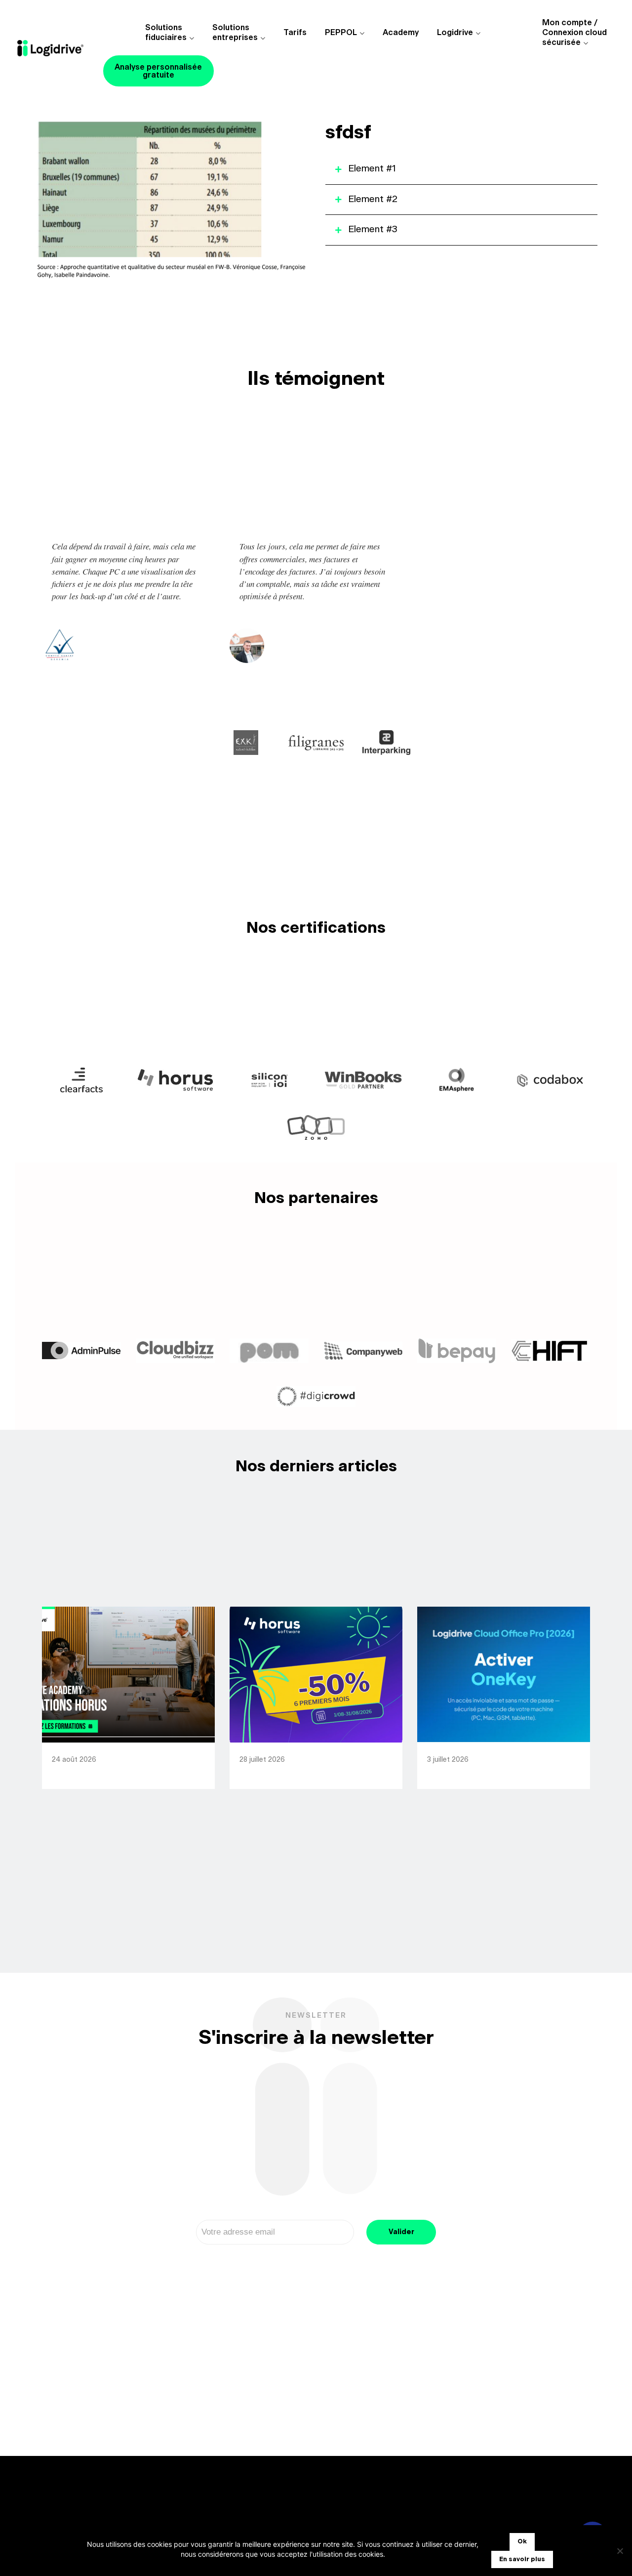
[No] (620, 2551)
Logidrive (455, 33)
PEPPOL (341, 33)
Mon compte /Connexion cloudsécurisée (574, 33)
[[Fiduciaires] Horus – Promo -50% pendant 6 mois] (316, 1675)
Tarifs (295, 33)
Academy (401, 33)
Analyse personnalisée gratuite (158, 71)
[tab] (461, 169)
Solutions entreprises (235, 33)
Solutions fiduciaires (166, 33)
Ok (522, 2542)
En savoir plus (522, 2559)
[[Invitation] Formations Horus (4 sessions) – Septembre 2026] (128, 1675)
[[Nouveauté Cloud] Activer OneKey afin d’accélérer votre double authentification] (504, 1675)
